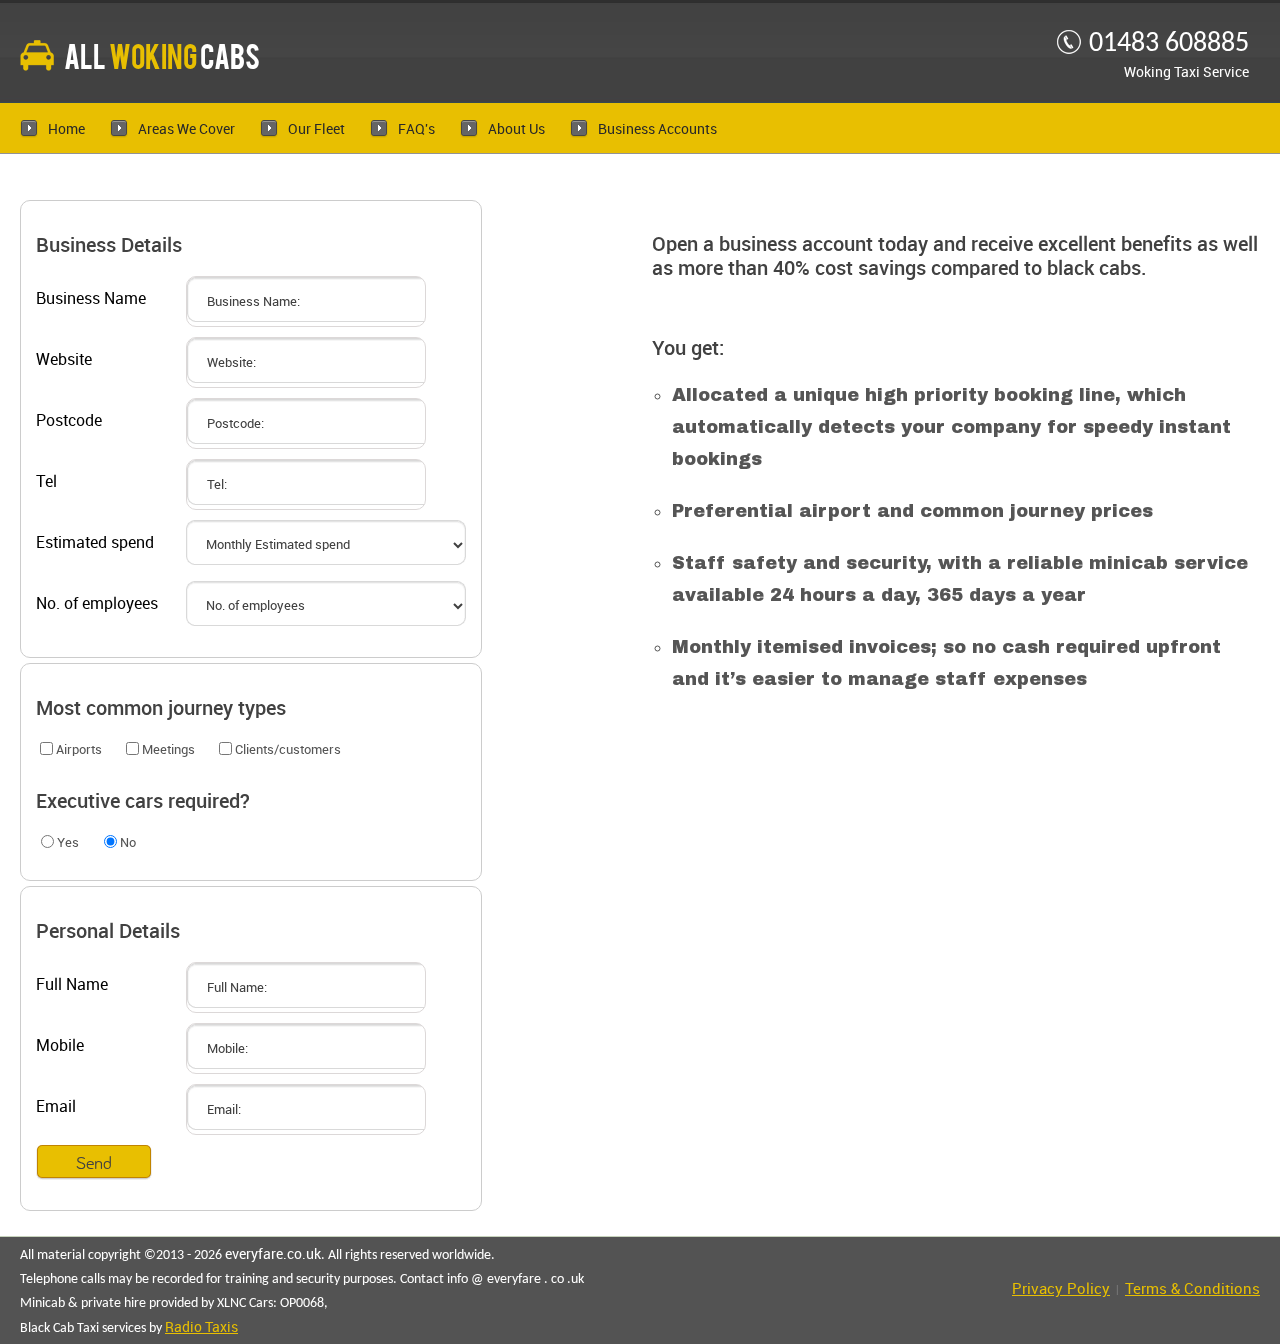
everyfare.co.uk (273, 1254)
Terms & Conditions (1192, 1290)
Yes (68, 843)
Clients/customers (288, 750)
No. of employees (97, 604)
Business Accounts (657, 129)
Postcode (69, 421)
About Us (516, 129)
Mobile (60, 1046)
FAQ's (416, 129)
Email (56, 1107)
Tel (46, 482)
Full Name (72, 985)
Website (64, 360)
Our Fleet (316, 129)
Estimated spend (95, 543)
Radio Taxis (201, 1327)
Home (66, 129)
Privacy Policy (1061, 1290)
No (128, 843)
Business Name (91, 299)
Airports (79, 750)
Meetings (168, 750)
